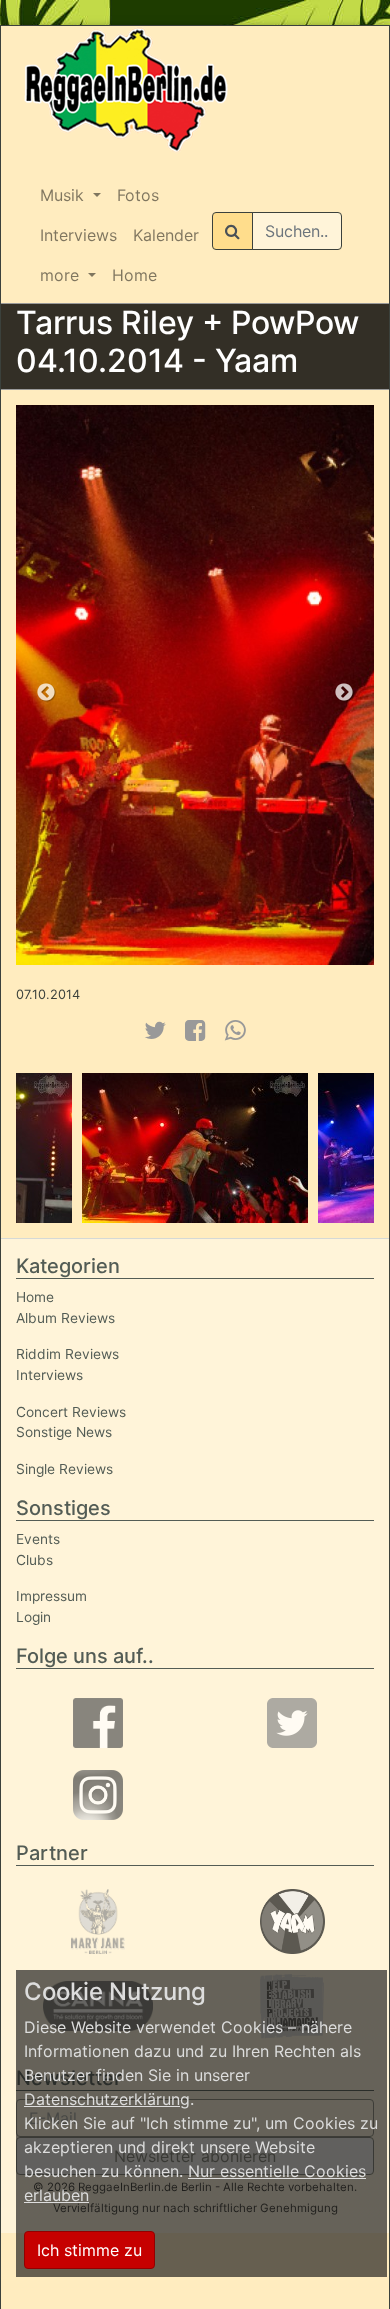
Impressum (51, 1596)
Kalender (166, 235)
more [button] (62, 275)
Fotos (138, 195)
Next (344, 693)
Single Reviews (64, 1469)
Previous (46, 693)
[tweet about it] (154, 1030)
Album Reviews (65, 1318)
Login (33, 1617)
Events (38, 1539)
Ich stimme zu (89, 2250)
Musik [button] (64, 195)
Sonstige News (64, 1432)
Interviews (78, 235)
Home (134, 275)
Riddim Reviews (67, 1354)
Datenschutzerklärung (107, 2099)
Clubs (34, 1560)
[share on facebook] (195, 1030)
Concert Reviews (71, 1412)
